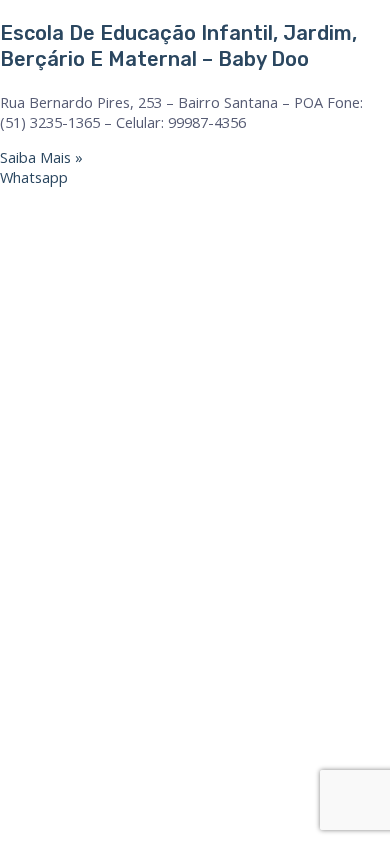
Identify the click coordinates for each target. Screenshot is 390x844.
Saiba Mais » (41, 157)
